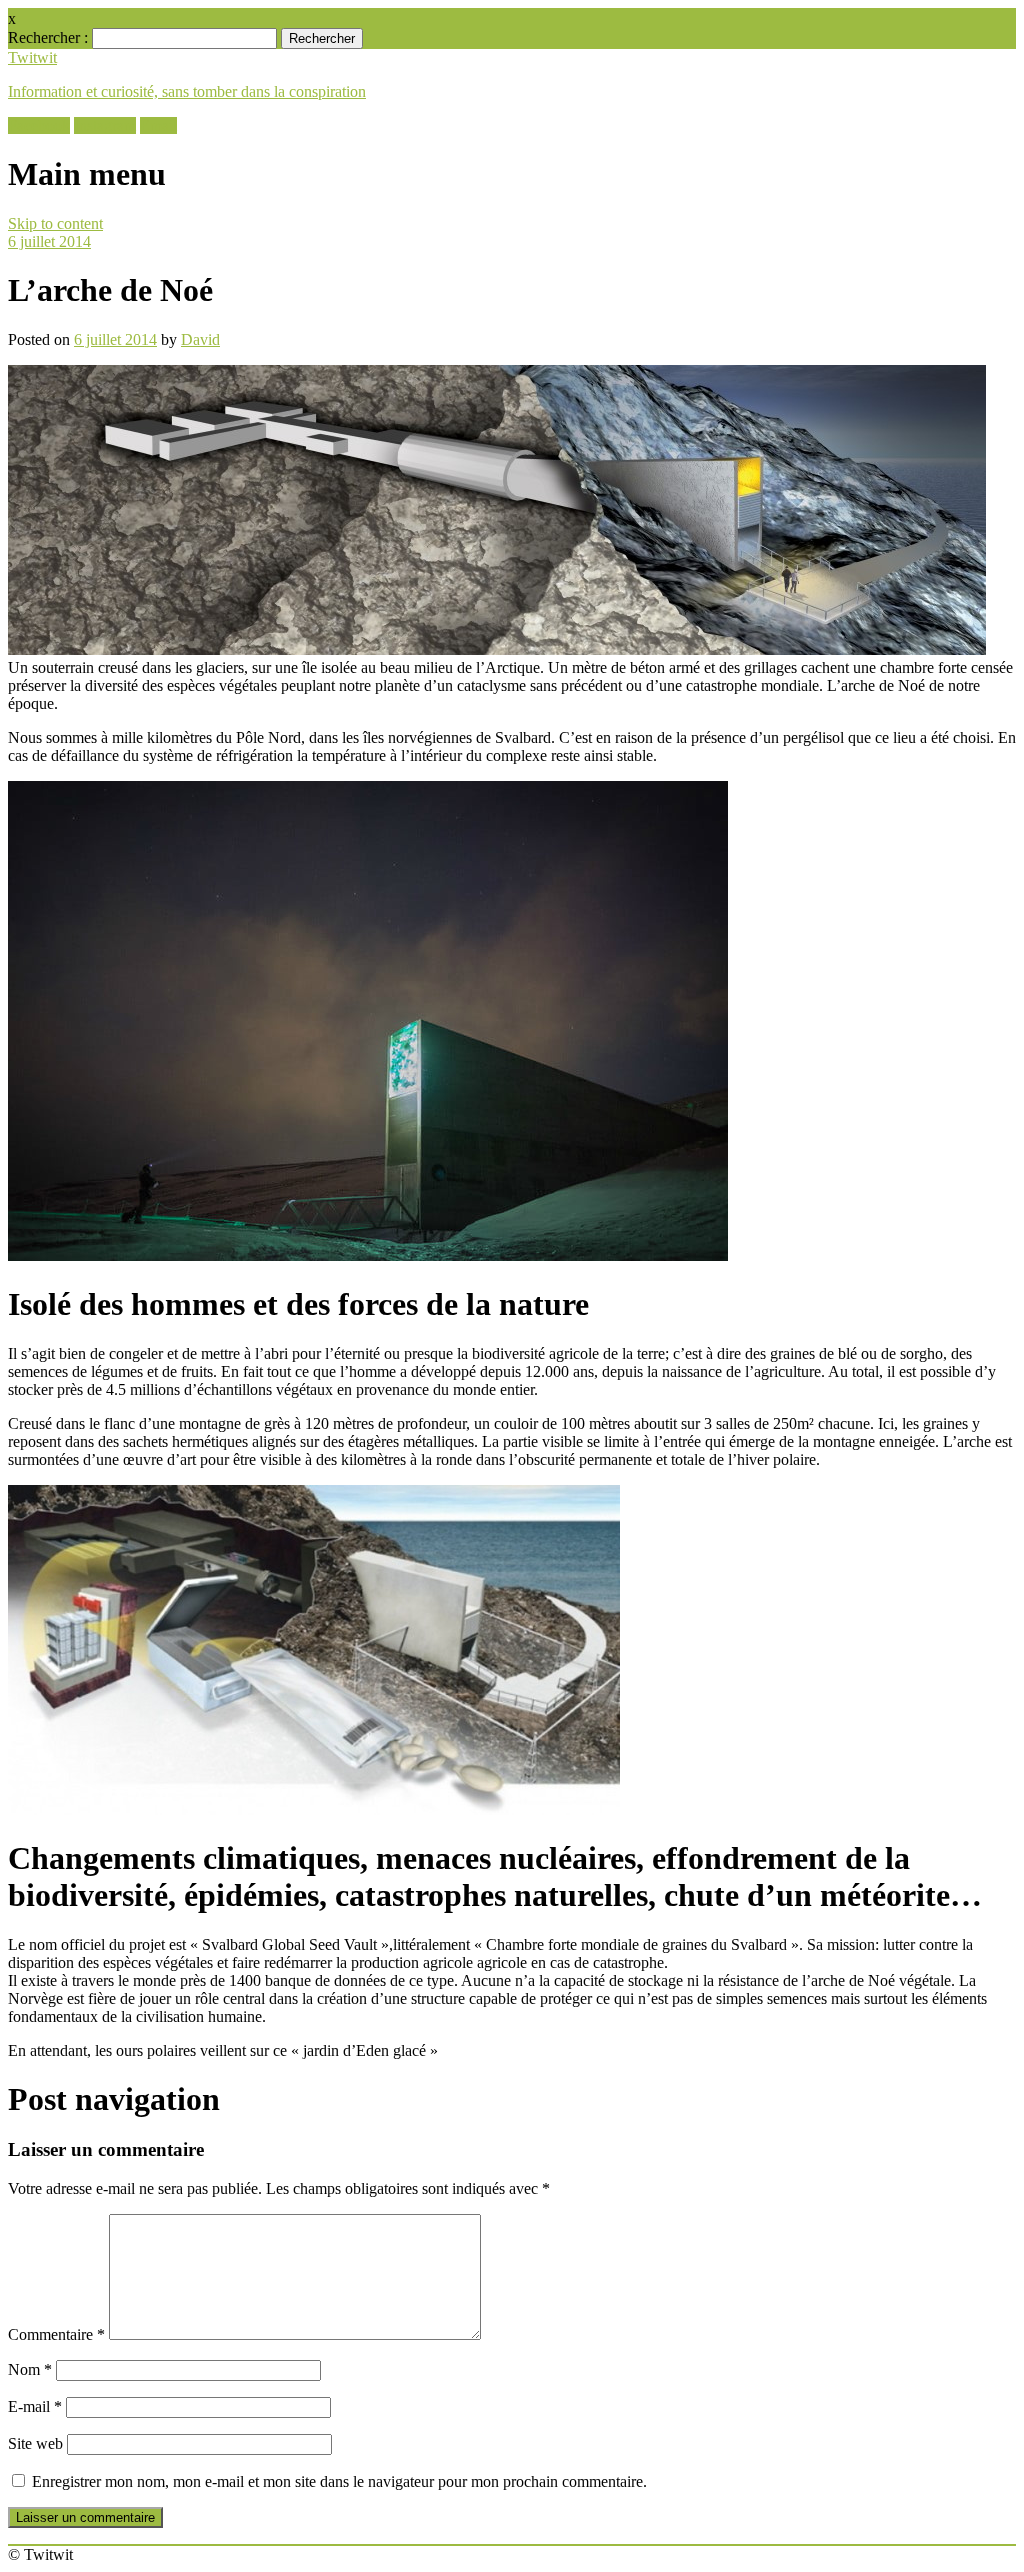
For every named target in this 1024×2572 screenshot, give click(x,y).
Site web (35, 2443)
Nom (30, 2369)
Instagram (105, 125)
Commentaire (56, 2334)
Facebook (39, 125)
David (200, 339)
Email (158, 125)
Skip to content (55, 223)
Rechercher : (48, 37)
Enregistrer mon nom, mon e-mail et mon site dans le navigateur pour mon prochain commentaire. (339, 2481)
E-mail (35, 2406)
